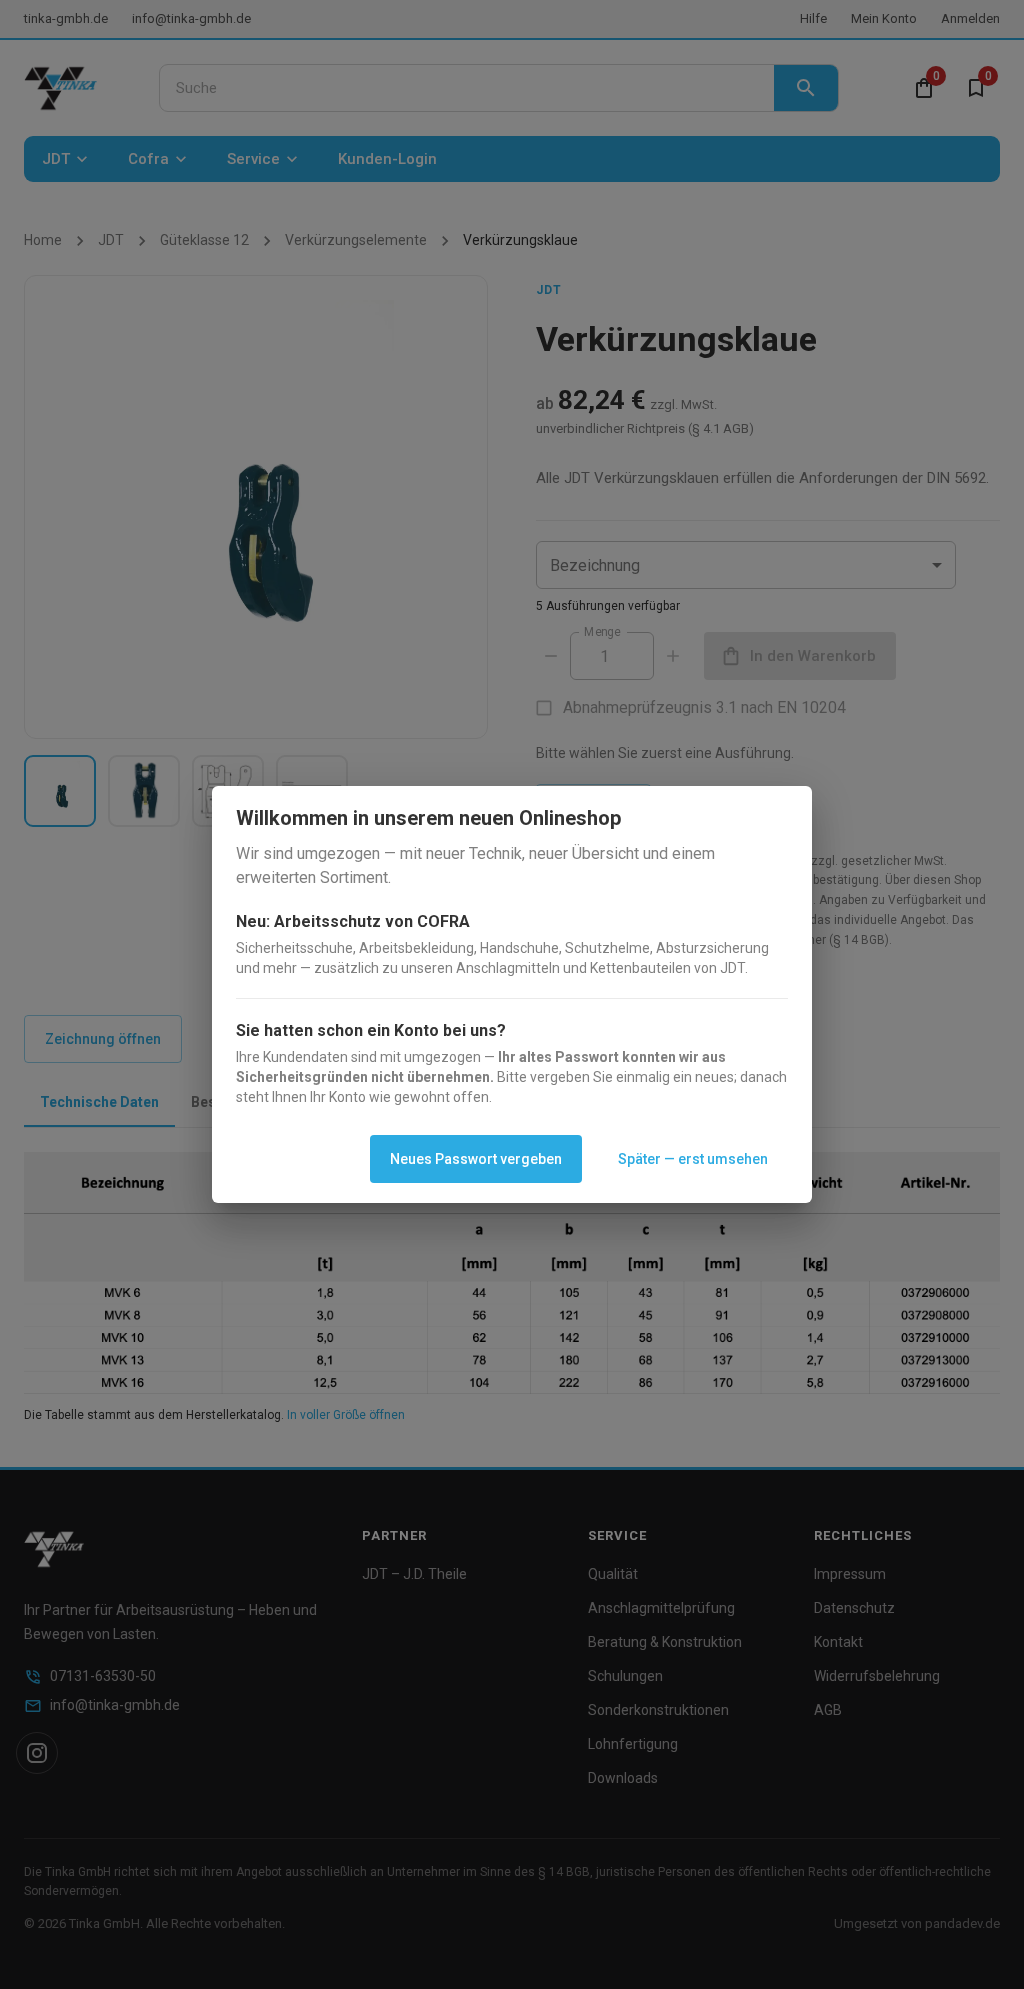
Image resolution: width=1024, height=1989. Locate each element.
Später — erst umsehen (693, 1159)
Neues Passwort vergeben (476, 1159)
